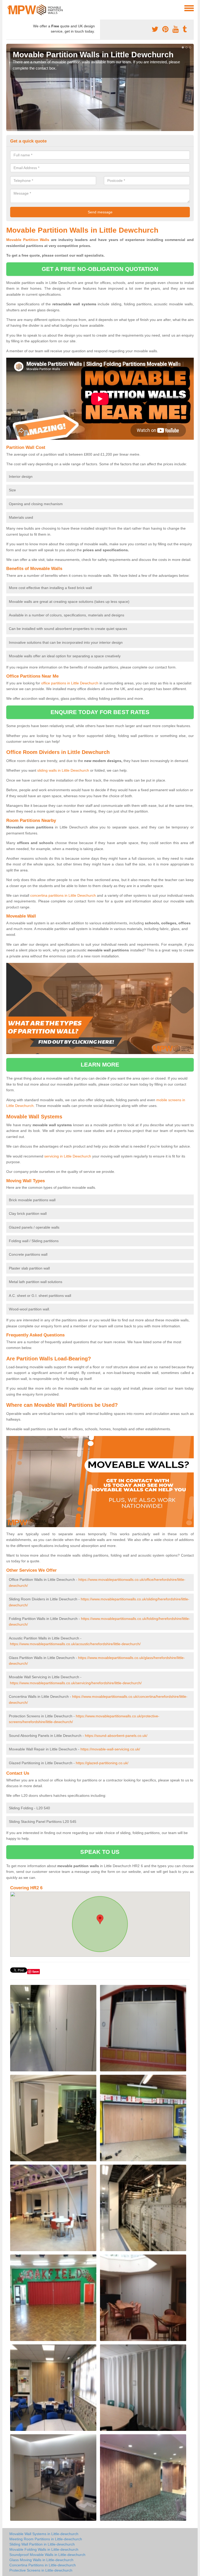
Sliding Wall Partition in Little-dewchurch (42, 2544)
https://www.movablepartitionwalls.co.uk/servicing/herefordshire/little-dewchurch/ (76, 1683)
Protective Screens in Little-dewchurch (41, 2570)
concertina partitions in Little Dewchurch (63, 895)
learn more (100, 1065)
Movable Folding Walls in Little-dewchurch (44, 2549)
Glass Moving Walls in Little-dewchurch (41, 2560)
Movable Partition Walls (28, 240)
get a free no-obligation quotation (100, 269)
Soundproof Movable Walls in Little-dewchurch (47, 2555)
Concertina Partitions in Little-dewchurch (43, 2565)
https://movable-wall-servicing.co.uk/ (110, 1749)
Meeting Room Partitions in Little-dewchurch (46, 2539)
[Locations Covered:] (9, 8)
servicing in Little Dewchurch (68, 1156)
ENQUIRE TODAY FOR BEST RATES (100, 712)
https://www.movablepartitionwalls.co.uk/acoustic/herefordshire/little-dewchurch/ (75, 1644)
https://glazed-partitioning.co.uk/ (102, 1763)
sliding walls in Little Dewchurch (63, 770)
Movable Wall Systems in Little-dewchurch (44, 2534)
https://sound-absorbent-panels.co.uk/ (116, 1736)
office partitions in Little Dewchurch (70, 683)
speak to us (100, 1852)
